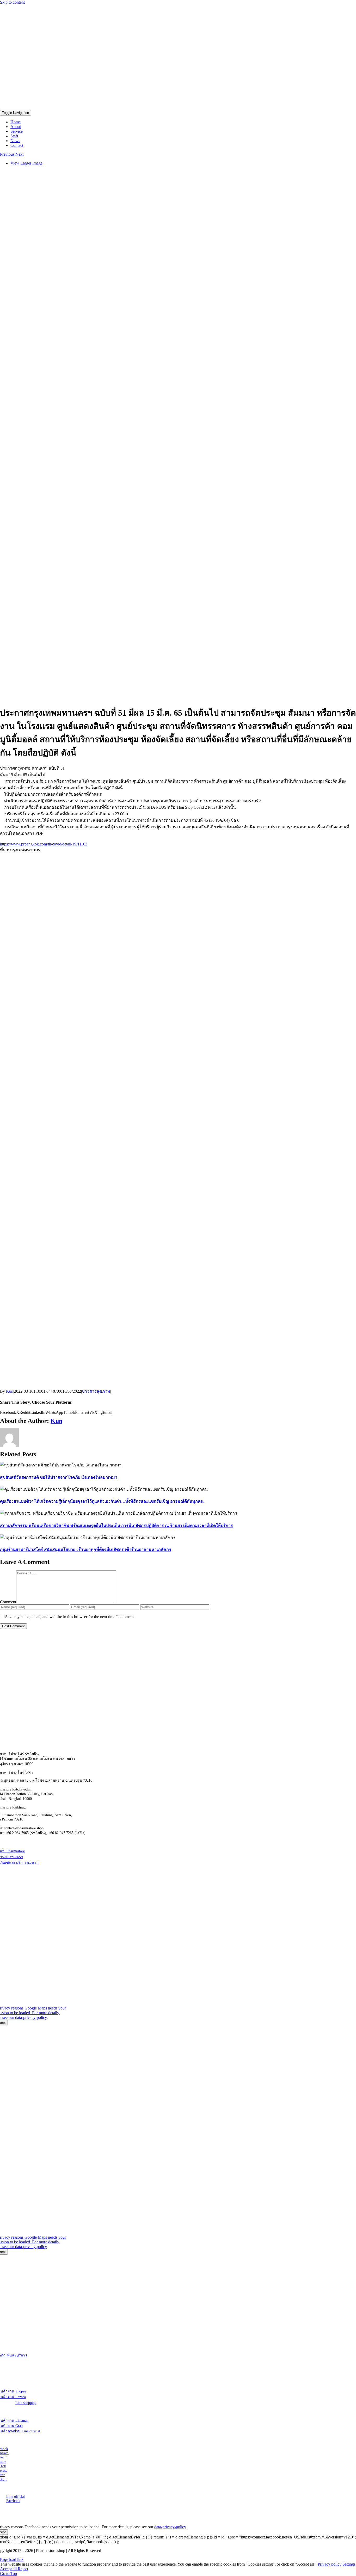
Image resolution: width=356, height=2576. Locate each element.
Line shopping (26, 2403)
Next (19, 154)
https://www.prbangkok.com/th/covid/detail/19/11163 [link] (44, 844)
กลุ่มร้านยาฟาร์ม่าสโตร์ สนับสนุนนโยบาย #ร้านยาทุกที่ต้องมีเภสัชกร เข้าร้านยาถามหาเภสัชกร (86, 1549)
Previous (7, 154)
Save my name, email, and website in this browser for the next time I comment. (70, 1617)
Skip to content (12, 2)
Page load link (12, 2559)
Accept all (9, 2569)
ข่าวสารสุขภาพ (96, 1391)
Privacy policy (330, 2564)
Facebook (13, 2501)
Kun (10, 1391)
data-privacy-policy (31, 2017)
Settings (349, 2564)
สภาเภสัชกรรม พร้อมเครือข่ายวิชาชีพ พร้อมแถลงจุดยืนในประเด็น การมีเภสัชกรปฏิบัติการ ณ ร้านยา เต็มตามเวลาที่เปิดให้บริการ (116, 1525)
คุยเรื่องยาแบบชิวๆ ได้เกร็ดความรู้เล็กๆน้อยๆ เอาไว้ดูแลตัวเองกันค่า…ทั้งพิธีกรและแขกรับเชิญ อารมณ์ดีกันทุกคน (102, 1501)
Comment (8, 1602)
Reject (23, 2569)
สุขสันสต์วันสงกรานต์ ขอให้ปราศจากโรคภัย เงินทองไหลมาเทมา (59, 1477)
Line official (16, 2497)
